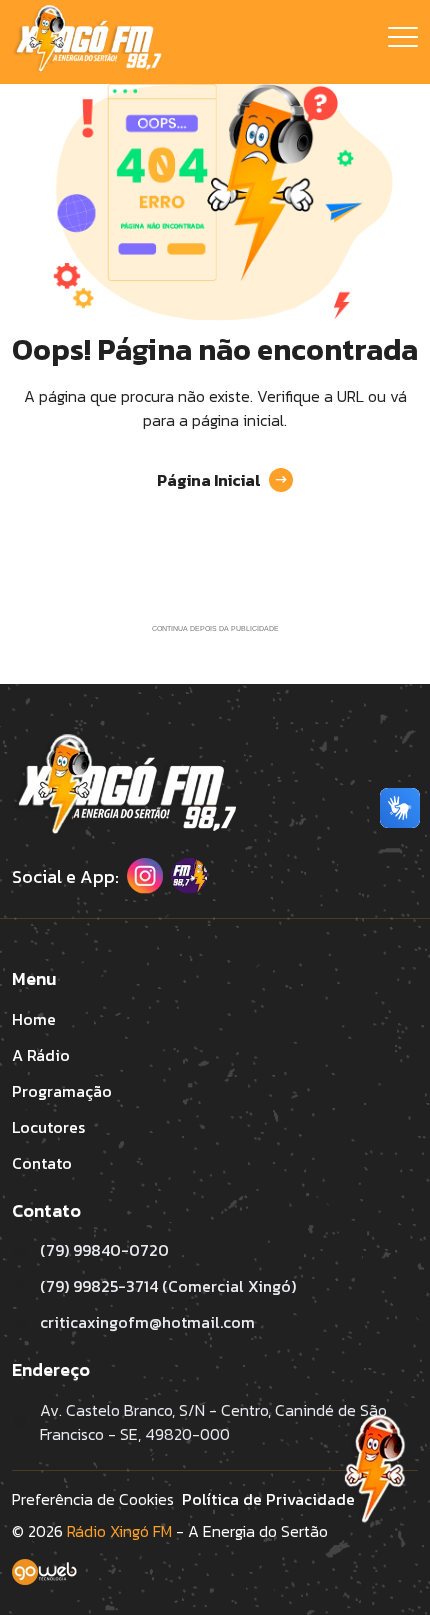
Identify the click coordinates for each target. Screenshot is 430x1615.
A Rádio (41, 1055)
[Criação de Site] (215, 1587)
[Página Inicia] (124, 785)
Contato (42, 1163)
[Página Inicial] (87, 39)
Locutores (48, 1127)
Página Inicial (209, 480)
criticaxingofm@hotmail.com (147, 1322)
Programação (62, 1091)
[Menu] (403, 42)
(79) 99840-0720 (104, 1250)
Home (34, 1019)
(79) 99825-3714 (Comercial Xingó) (168, 1286)
